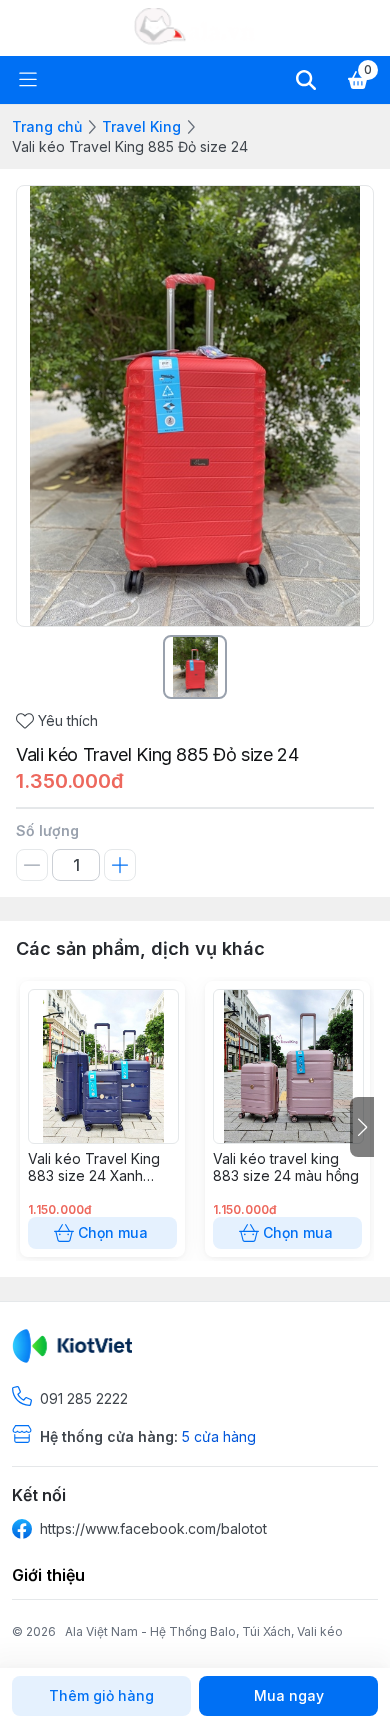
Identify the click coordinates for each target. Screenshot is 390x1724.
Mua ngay (289, 1695)
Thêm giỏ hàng (101, 1695)
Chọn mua (113, 1232)
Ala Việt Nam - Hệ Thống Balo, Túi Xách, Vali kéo (204, 1631)
